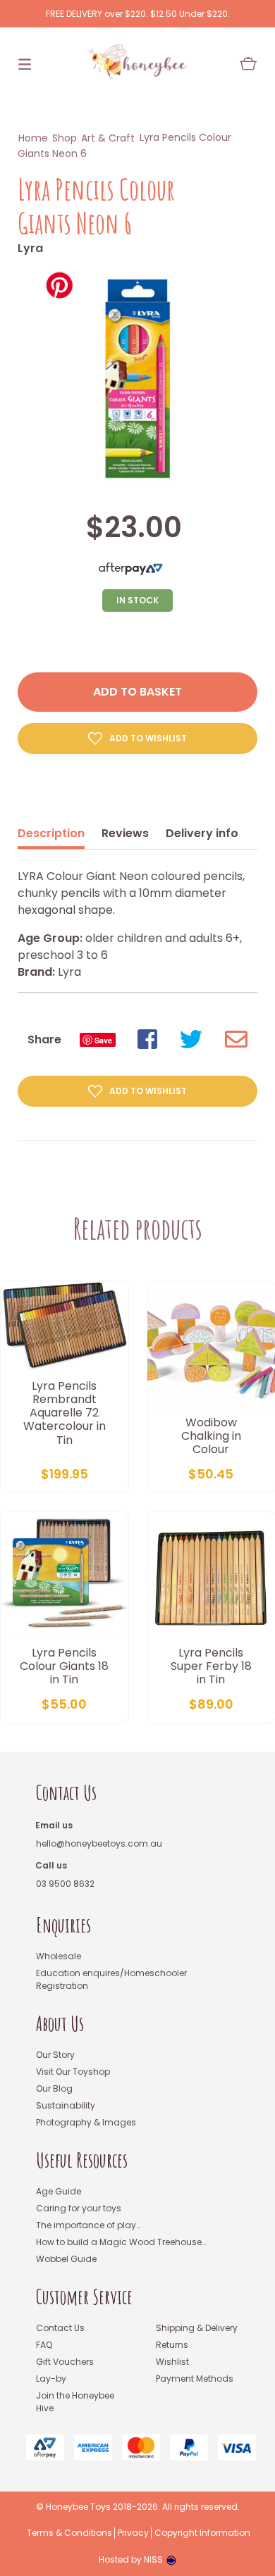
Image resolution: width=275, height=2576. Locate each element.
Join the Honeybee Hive (75, 2402)
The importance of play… (88, 2225)
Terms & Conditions (69, 2533)
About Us (60, 2024)
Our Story (55, 2055)
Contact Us (66, 1793)
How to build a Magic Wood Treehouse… (121, 2242)
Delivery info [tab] (202, 833)
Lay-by (51, 2379)
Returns (172, 2345)
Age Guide (59, 2191)
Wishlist (172, 2362)
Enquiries (63, 1925)
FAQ (44, 2345)
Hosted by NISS (131, 2559)
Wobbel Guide (66, 2259)
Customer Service (84, 2297)
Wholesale (59, 1956)
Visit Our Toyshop (73, 2072)
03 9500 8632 (65, 1884)
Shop (65, 138)
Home (33, 138)
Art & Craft (108, 138)
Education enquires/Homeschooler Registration (111, 1979)
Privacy (133, 2533)
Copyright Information (202, 2533)
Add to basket (137, 692)
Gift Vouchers (65, 2362)
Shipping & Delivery (197, 2328)
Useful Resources (82, 2160)
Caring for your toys (79, 2208)
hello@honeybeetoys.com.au (99, 1843)
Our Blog (54, 2088)
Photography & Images (86, 2122)
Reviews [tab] (125, 833)
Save (103, 1040)
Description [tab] (51, 833)
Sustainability (66, 2105)
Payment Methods (195, 2379)
